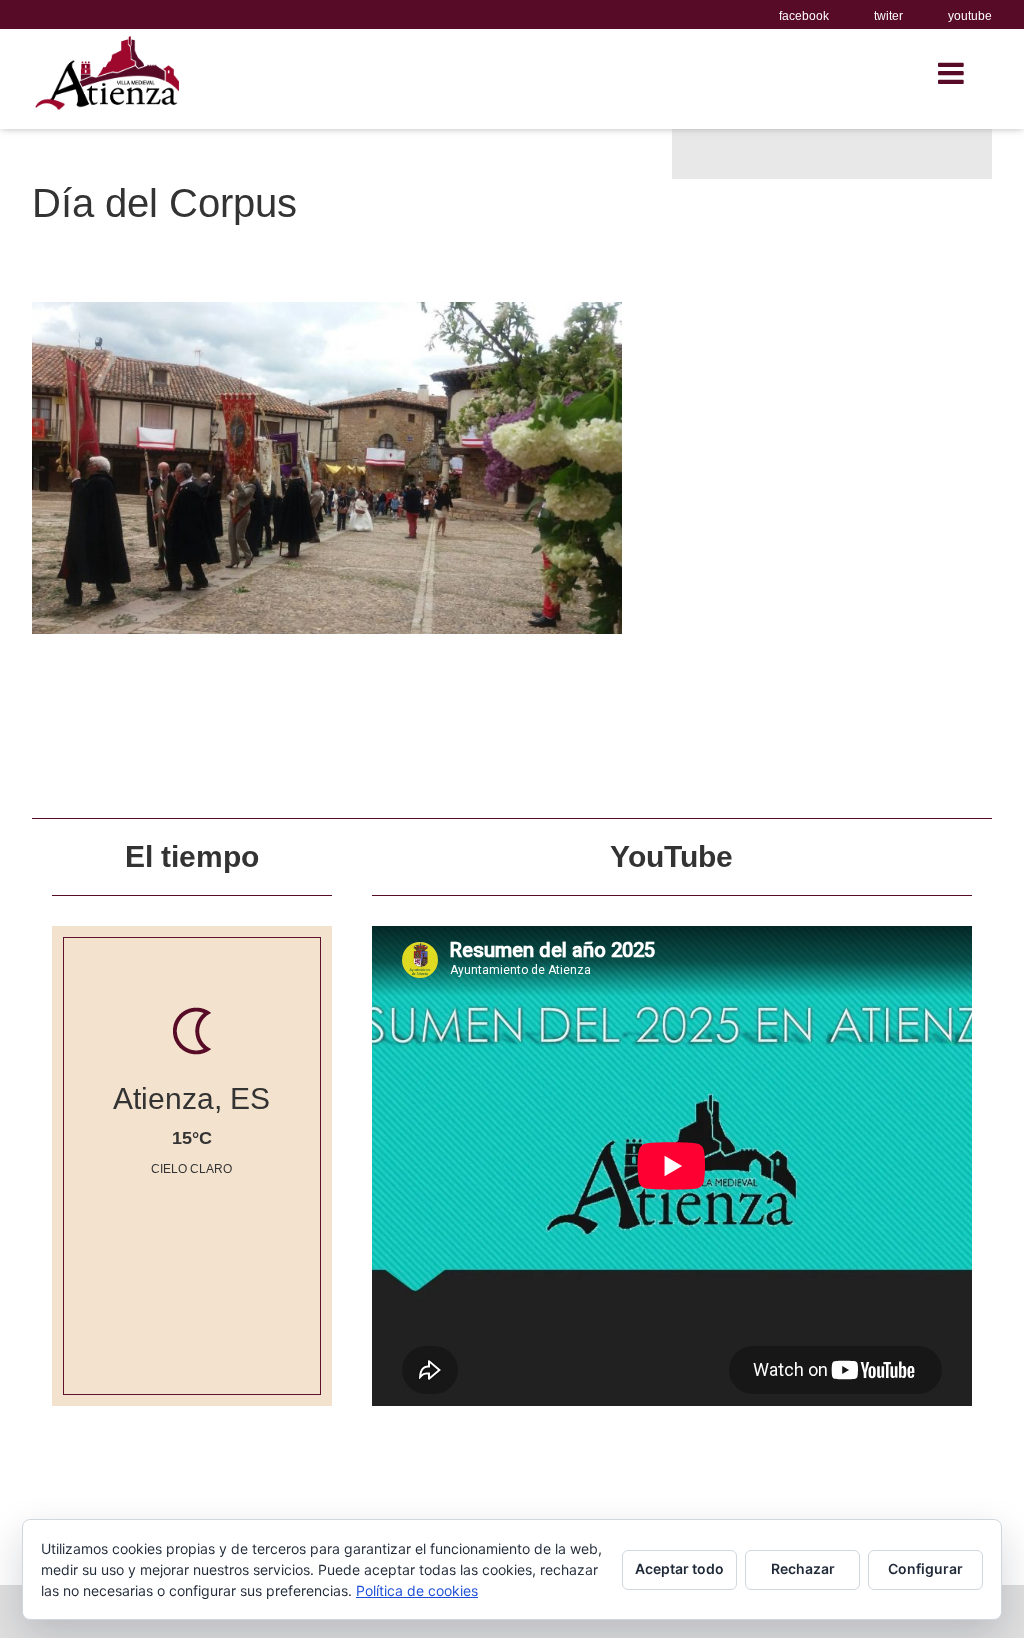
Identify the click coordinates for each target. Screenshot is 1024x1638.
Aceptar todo (679, 1568)
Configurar (925, 1568)
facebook (804, 16)
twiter (888, 16)
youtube (970, 16)
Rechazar (803, 1568)
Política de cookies (417, 1590)
